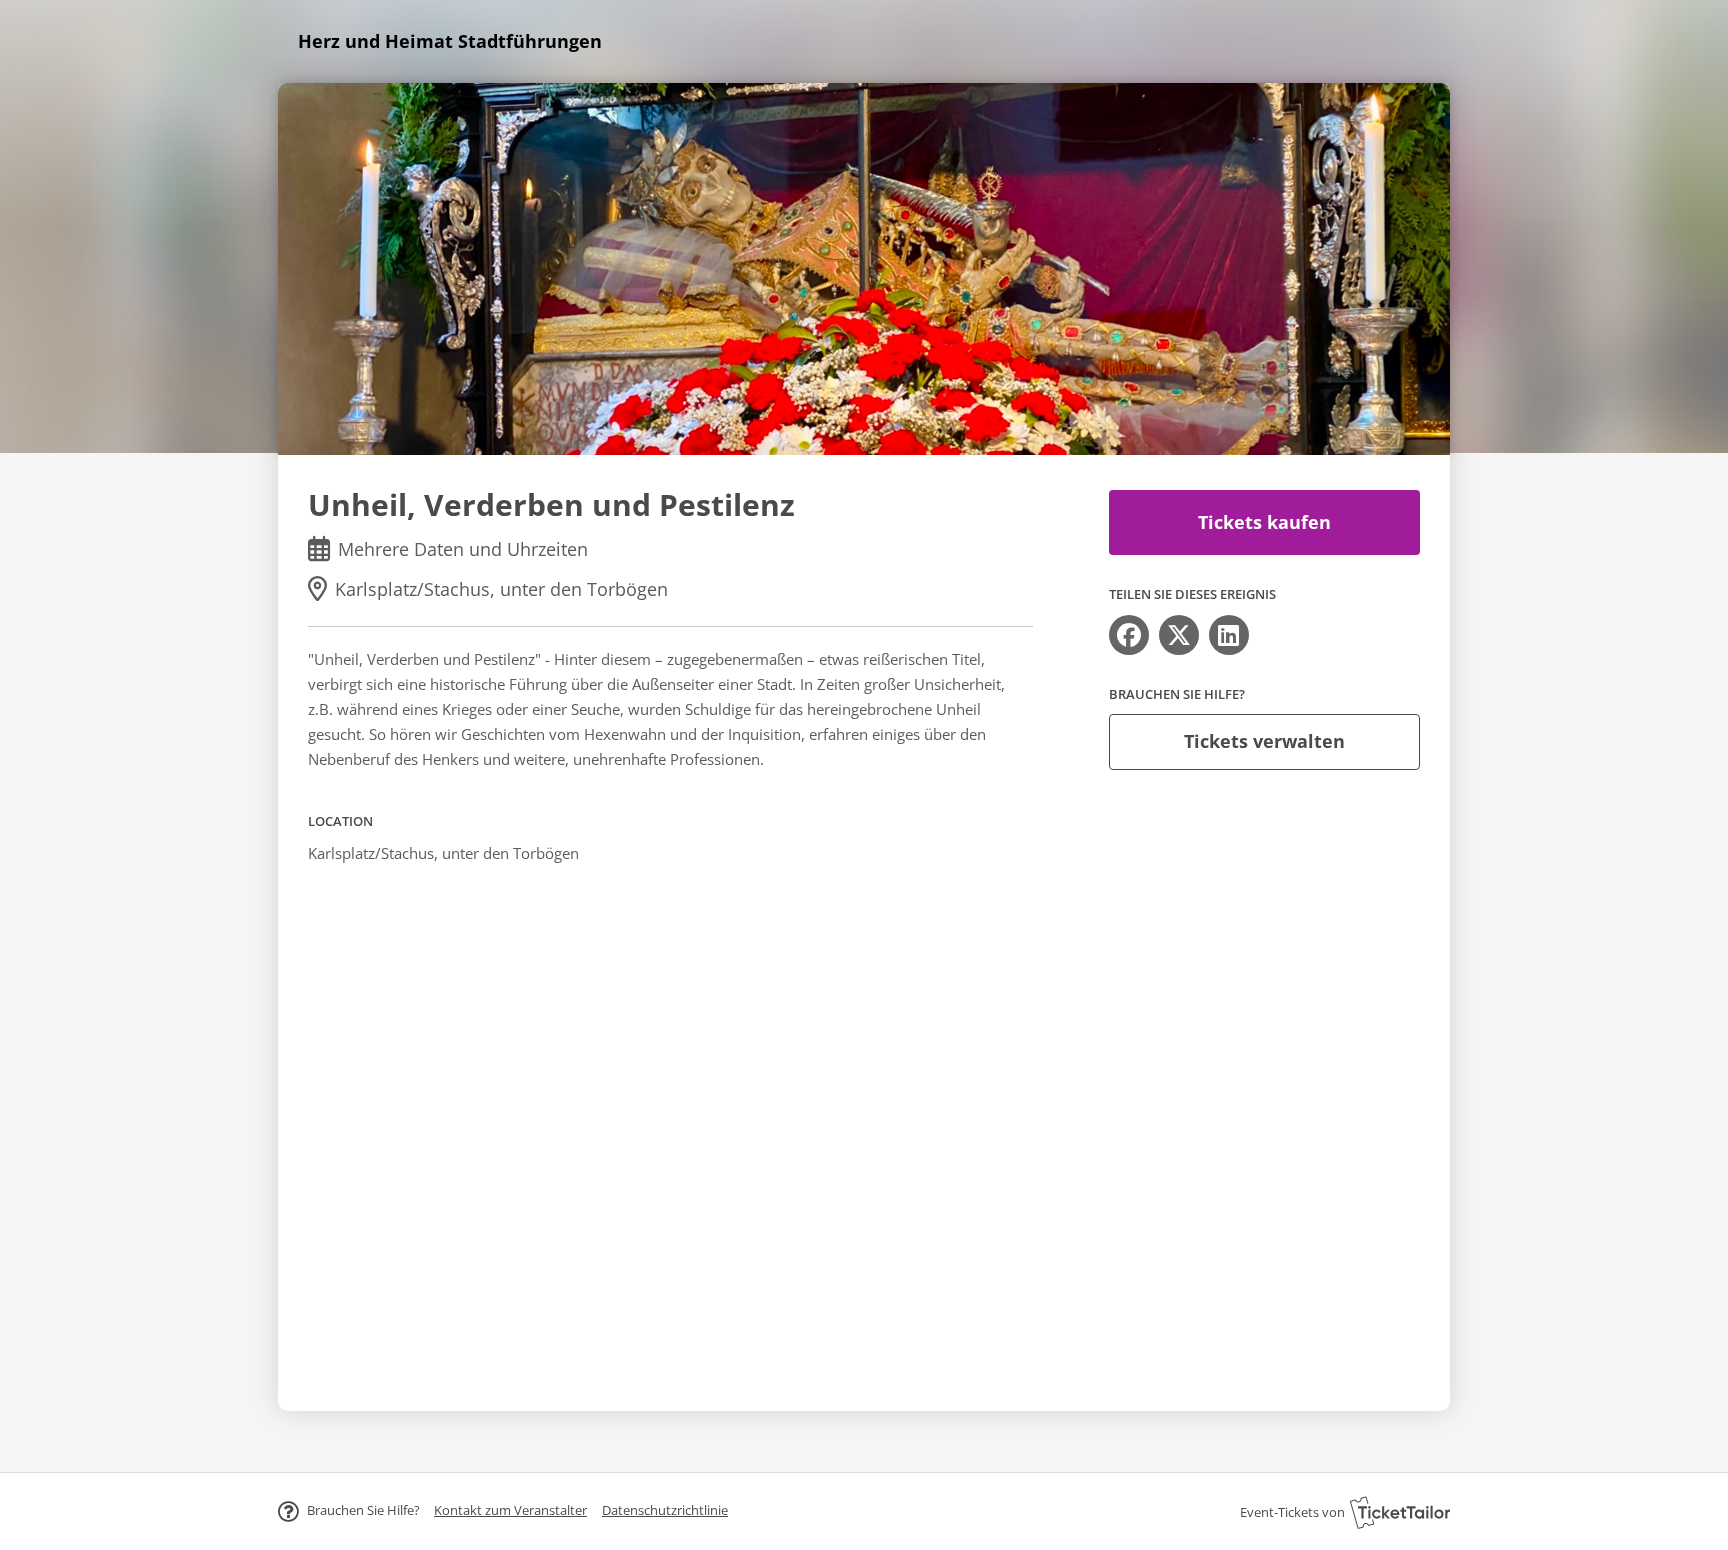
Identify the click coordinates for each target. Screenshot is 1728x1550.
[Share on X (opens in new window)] (1179, 635)
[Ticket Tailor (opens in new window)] (1400, 1512)
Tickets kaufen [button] (1264, 522)
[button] (510, 1510)
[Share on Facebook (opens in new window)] (1129, 635)
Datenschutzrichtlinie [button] (665, 1510)
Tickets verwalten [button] (1264, 741)
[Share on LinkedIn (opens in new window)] (1229, 635)
